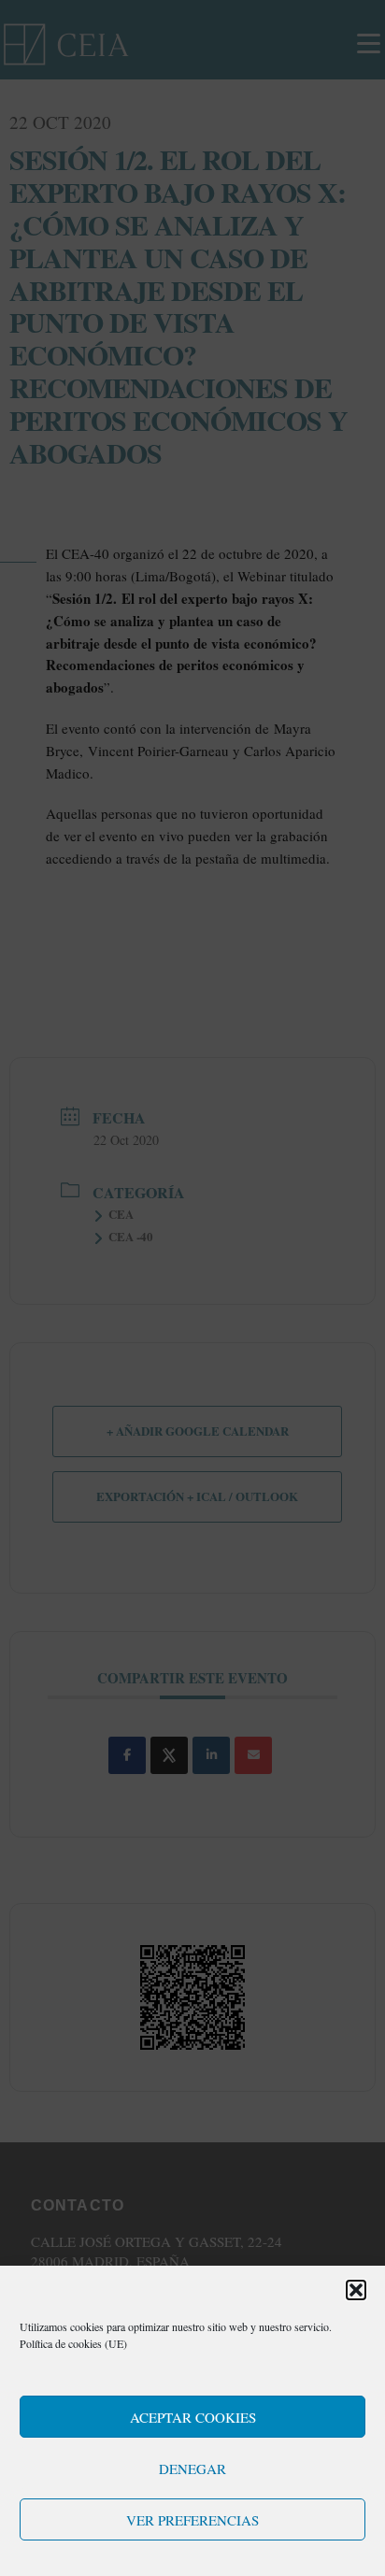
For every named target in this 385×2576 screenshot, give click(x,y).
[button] (356, 2290)
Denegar (192, 2469)
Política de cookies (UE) (73, 2343)
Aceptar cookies (193, 2417)
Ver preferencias (192, 2520)
